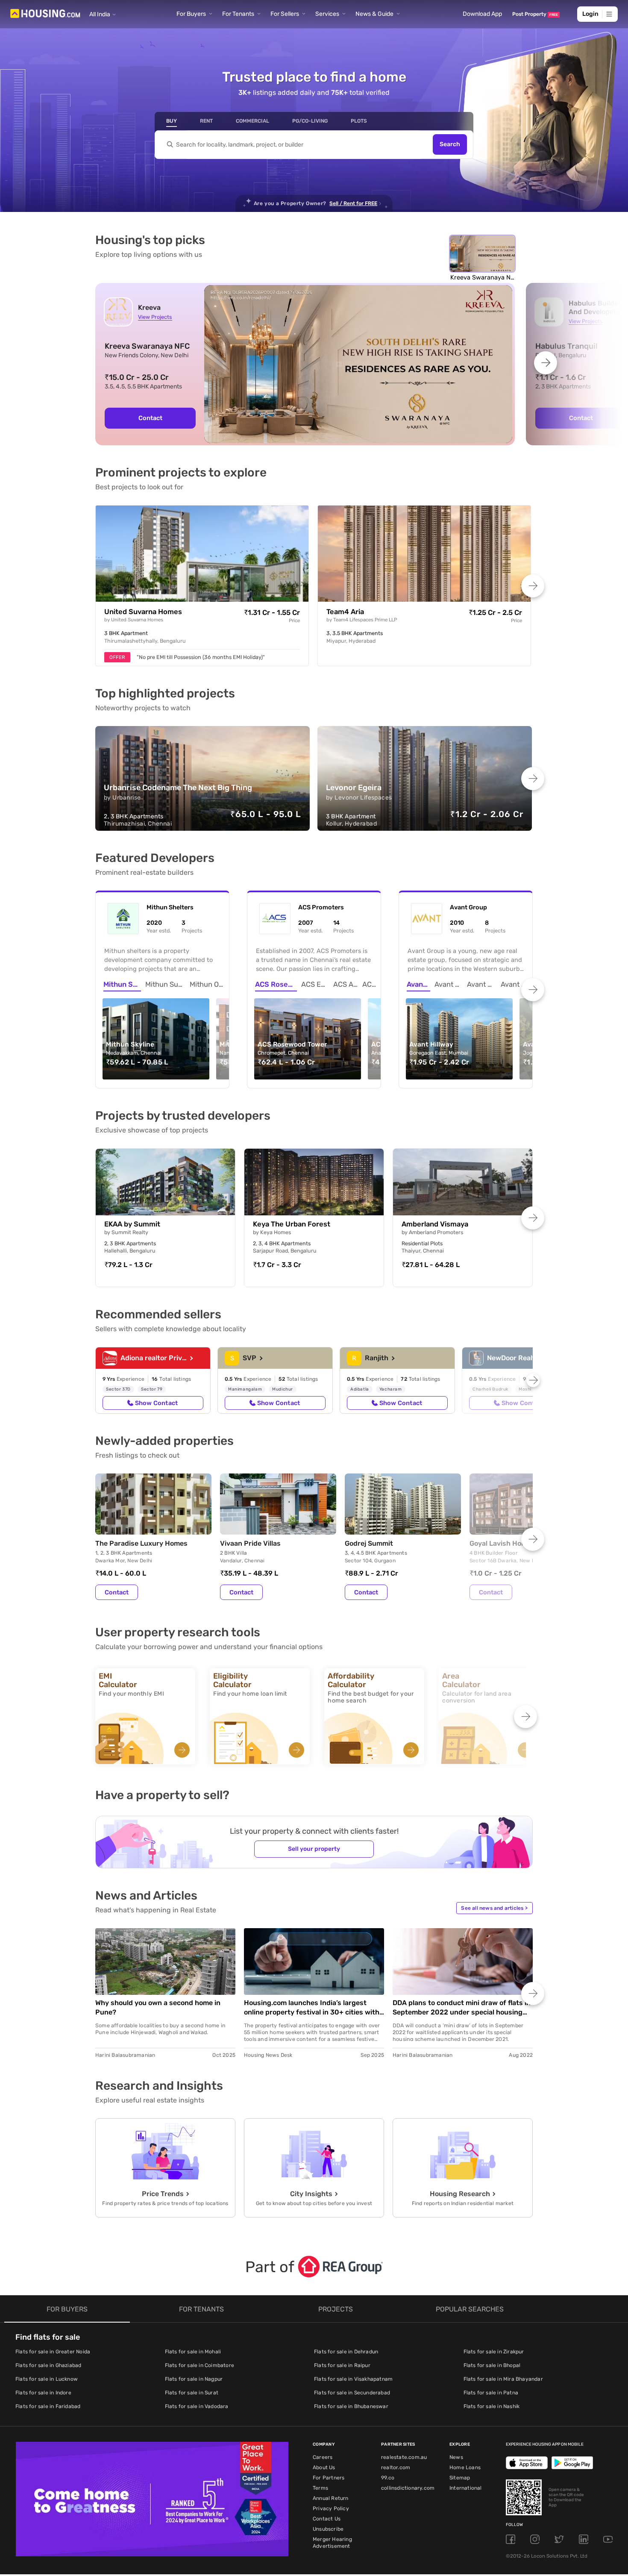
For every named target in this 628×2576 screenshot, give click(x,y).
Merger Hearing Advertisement (332, 2543)
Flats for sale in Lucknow (47, 2379)
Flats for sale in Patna (491, 2393)
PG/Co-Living (310, 121)
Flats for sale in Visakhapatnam (353, 2379)
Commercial (252, 121)
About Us (324, 2467)
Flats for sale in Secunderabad (352, 2393)
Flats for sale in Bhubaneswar (351, 2406)
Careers (323, 2457)
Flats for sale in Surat (192, 2393)
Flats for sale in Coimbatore (200, 2365)
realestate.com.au (404, 2457)
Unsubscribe (328, 2529)
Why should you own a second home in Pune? (158, 2007)
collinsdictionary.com (408, 2488)
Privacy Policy (331, 2508)
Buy (172, 121)
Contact (150, 418)
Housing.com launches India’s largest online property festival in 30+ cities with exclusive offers (312, 2008)
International (466, 2488)
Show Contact (156, 1403)
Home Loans (465, 2467)
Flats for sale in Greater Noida (53, 2352)
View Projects (155, 317)
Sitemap (460, 2478)
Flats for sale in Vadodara (197, 2406)
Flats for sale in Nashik (492, 2406)
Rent (206, 121)
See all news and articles (494, 1908)
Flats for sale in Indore (43, 2393)
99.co (388, 2478)
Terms (320, 2488)
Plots (359, 121)
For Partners (329, 2478)
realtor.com (396, 2467)
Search (450, 145)
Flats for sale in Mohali (193, 2352)
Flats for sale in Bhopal (492, 2365)
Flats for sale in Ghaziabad (48, 2365)
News (456, 2457)
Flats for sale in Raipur (342, 2365)
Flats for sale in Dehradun (346, 2352)
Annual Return (331, 2498)
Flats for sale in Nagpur (194, 2379)
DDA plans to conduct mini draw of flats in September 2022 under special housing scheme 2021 (462, 2008)
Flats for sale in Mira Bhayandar (503, 2379)
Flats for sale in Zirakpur (494, 2352)
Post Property (535, 14)
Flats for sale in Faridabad (48, 2406)
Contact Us (327, 2519)
